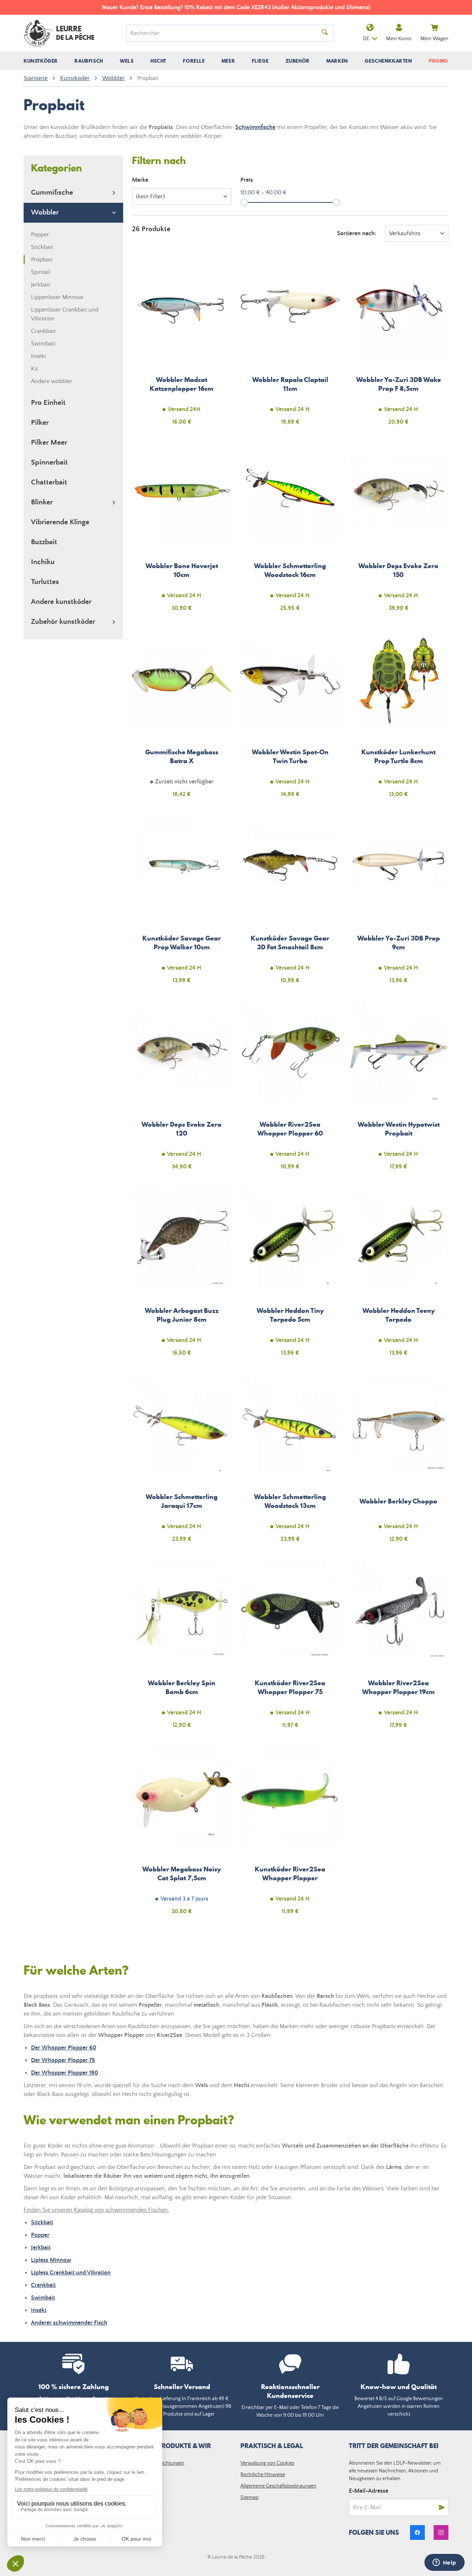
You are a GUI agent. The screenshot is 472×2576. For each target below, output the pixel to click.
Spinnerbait (49, 463)
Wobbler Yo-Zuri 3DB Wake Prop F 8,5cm (399, 345)
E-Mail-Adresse (369, 2491)
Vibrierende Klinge (60, 522)
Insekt (39, 356)
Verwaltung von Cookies (267, 2463)
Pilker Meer (49, 443)
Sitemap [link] (249, 2497)
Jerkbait (41, 285)
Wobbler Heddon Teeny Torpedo (399, 1276)
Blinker (42, 502)
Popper (40, 234)
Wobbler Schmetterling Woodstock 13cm (290, 1462)
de (366, 39)
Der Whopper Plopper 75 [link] (63, 2060)
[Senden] (442, 2507)
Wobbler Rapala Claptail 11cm (290, 345)
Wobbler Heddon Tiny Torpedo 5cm (290, 1276)
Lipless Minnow (51, 2260)
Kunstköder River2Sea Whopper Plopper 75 (290, 1648)
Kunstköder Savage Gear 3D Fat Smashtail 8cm (290, 904)
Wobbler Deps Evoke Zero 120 (182, 1090)
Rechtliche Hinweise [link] (263, 2475)
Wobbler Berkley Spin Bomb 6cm (182, 1648)
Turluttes (45, 582)
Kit (34, 369)
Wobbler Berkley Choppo (399, 1462)
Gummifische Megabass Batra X (182, 717)
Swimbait (43, 344)
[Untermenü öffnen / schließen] (41, 61)
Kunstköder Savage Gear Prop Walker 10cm (182, 904)
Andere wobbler (52, 381)
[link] (417, 2532)
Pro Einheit (48, 403)
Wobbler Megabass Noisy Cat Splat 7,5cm (182, 1835)
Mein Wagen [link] (434, 39)
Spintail (41, 272)
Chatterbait (49, 482)
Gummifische (52, 193)
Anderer (69, 2323)
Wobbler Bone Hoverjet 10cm (182, 531)
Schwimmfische (255, 127)
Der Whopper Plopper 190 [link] (65, 2073)
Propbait (42, 260)
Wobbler (45, 213)
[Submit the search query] (325, 33)
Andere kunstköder (61, 602)
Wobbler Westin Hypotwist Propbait (399, 1090)
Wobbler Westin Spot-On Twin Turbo (290, 717)
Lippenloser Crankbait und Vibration (65, 314)
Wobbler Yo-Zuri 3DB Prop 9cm (399, 904)
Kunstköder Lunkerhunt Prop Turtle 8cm (399, 717)
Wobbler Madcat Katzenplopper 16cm (182, 345)
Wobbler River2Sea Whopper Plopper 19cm (399, 1648)
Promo (439, 61)
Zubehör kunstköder (63, 622)
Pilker (40, 423)
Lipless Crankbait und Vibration (71, 2273)
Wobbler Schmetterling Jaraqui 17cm (182, 1462)
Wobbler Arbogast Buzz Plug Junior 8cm (182, 1276)
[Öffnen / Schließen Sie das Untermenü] (114, 193)
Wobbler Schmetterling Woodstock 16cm (290, 531)
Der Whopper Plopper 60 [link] (64, 2048)
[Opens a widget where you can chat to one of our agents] (444, 2563)
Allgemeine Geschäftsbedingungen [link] (278, 2486)
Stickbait (42, 247)
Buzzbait (44, 542)
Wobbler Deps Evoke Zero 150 (399, 531)
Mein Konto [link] (399, 39)
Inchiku (43, 562)
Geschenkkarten (388, 61)
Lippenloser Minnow (57, 297)
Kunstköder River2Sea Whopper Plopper (290, 1835)
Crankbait (43, 331)
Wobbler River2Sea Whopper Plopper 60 (290, 1090)
